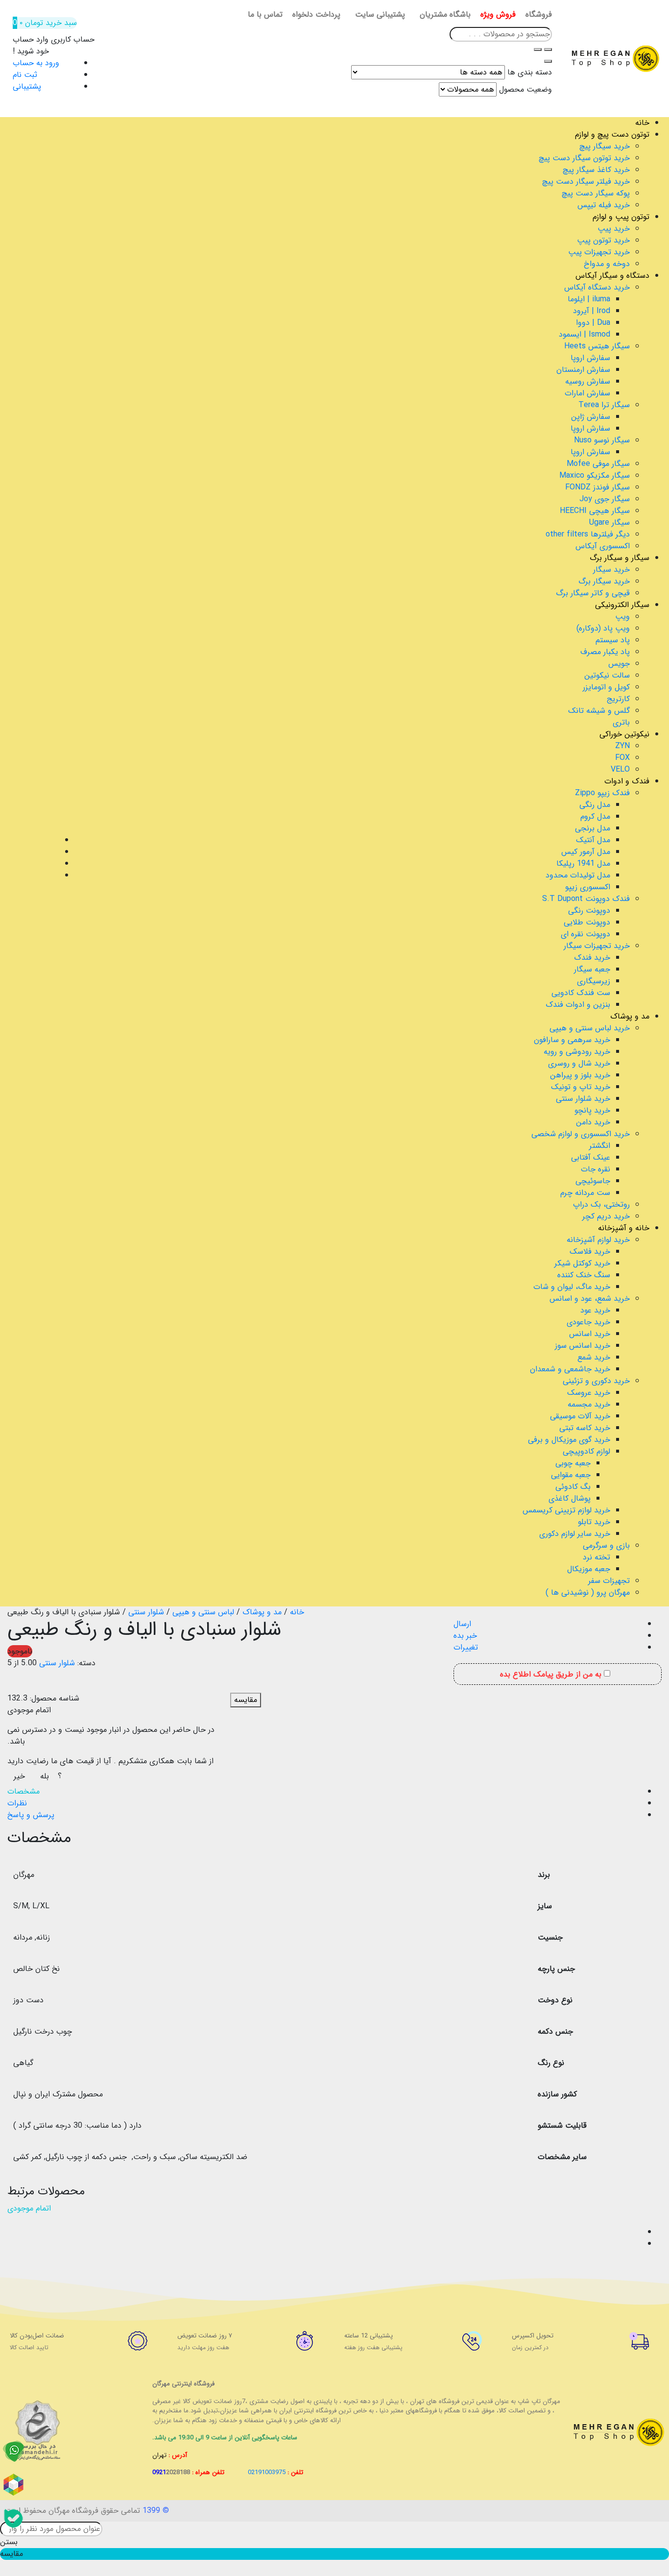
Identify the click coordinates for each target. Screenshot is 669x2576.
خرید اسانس (590, 1334)
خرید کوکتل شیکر (582, 1263)
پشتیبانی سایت (380, 15)
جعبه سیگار (592, 969)
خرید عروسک (589, 1393)
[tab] (325, 1792)
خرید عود (595, 1310)
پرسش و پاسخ (31, 1815)
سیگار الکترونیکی (622, 605)
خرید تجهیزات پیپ (599, 252)
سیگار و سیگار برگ (620, 558)
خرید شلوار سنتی (583, 1099)
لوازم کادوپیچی (586, 1451)
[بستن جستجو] (548, 61)
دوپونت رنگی (589, 911)
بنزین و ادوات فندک (578, 1005)
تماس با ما (265, 15)
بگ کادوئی (573, 1487)
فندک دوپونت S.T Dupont (586, 899)
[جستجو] (538, 49)
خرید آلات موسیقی (580, 1416)
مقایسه (246, 1700)
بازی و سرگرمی (606, 1545)
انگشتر (600, 1146)
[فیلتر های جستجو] (548, 49)
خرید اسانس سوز (583, 1346)
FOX (622, 758)
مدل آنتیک (593, 840)
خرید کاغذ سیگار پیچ (596, 170)
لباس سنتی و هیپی (203, 1612)
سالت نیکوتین (607, 675)
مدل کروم (595, 816)
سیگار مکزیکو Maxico (595, 475)
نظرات (17, 1803)
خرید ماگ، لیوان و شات (572, 1287)
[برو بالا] (14, 2244)
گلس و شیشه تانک (599, 711)
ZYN (622, 746)
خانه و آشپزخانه (624, 1228)
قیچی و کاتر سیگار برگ (593, 593)
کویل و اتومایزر (606, 687)
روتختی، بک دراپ (601, 1204)
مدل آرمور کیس (586, 852)
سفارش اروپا (590, 358)
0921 (171, 2472)
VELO (620, 769)
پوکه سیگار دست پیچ (596, 193)
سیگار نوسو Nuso (602, 440)
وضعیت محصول (526, 90)
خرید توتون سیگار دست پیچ (584, 158)
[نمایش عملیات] (14, 2221)
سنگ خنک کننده (584, 1275)
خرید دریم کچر (606, 1216)
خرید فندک (592, 958)
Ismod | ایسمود (585, 334)
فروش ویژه (498, 15)
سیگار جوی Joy (605, 499)
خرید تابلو (594, 1522)
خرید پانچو (592, 1110)
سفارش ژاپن (591, 417)
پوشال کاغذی (570, 1498)
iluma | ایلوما (589, 299)
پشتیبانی (27, 86)
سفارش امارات (587, 393)
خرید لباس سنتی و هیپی (590, 1028)
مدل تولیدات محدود (578, 875)
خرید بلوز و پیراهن (580, 1075)
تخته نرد (597, 1557)
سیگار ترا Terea (604, 405)
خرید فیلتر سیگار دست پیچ (586, 182)
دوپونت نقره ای (585, 934)
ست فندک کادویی (581, 993)
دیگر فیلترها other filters (588, 534)
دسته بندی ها (530, 73)
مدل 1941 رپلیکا (583, 863)
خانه (642, 123)
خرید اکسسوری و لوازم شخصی (581, 1134)
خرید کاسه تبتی (585, 1428)
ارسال (462, 1624)
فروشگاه (539, 15)
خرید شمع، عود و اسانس (590, 1299)
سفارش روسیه (588, 381)
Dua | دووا (593, 323)
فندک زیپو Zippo (602, 793)
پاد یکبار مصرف (605, 652)
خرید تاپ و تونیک (581, 1087)
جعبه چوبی (573, 1463)
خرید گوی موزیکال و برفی (569, 1440)
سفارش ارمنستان (583, 370)
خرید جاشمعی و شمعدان (570, 1369)
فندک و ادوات (627, 781)
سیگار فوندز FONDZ (597, 487)
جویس (619, 664)
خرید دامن (593, 1122)
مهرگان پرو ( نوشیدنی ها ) (588, 1592)
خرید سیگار (611, 570)
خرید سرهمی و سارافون (572, 1040)
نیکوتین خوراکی (624, 734)
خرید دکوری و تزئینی (596, 1381)
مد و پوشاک (630, 1016)
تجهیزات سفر (609, 1581)
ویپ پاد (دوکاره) (603, 628)
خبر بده (465, 1636)
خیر (19, 1776)
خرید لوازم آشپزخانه (598, 1240)
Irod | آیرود (592, 311)
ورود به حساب (36, 63)
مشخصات (24, 1791)
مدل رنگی (595, 805)
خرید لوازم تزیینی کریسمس (566, 1510)
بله (45, 1776)
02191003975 (267, 2472)
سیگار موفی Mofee (598, 464)
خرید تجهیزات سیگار (597, 946)
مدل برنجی (593, 828)
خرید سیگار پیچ (605, 146)
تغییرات (466, 1647)
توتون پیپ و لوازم (621, 217)
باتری (621, 722)
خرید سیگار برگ (604, 581)
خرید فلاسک (590, 1252)
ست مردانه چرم (585, 1193)
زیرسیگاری (594, 981)
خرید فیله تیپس (604, 205)
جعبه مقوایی (571, 1475)
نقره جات (596, 1169)
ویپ (622, 617)
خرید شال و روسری (579, 1063)
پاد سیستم (613, 640)
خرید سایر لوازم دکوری (575, 1534)
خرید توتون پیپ (603, 240)
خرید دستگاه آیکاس (597, 287)
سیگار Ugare (609, 522)
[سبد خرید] (14, 2233)
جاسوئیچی (593, 1181)
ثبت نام (25, 75)
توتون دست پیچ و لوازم (612, 134)
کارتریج (618, 699)
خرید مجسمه (589, 1404)
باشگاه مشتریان (445, 15)
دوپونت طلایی (587, 922)
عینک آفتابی (591, 1157)
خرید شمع (594, 1357)
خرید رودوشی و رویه (577, 1052)
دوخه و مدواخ (607, 264)
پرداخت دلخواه (316, 15)
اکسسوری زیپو (588, 887)
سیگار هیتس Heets (597, 346)
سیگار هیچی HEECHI (595, 511)
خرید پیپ (614, 229)
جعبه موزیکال (589, 1569)
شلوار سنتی (146, 1612)
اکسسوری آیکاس (603, 546)
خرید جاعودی (588, 1322)
